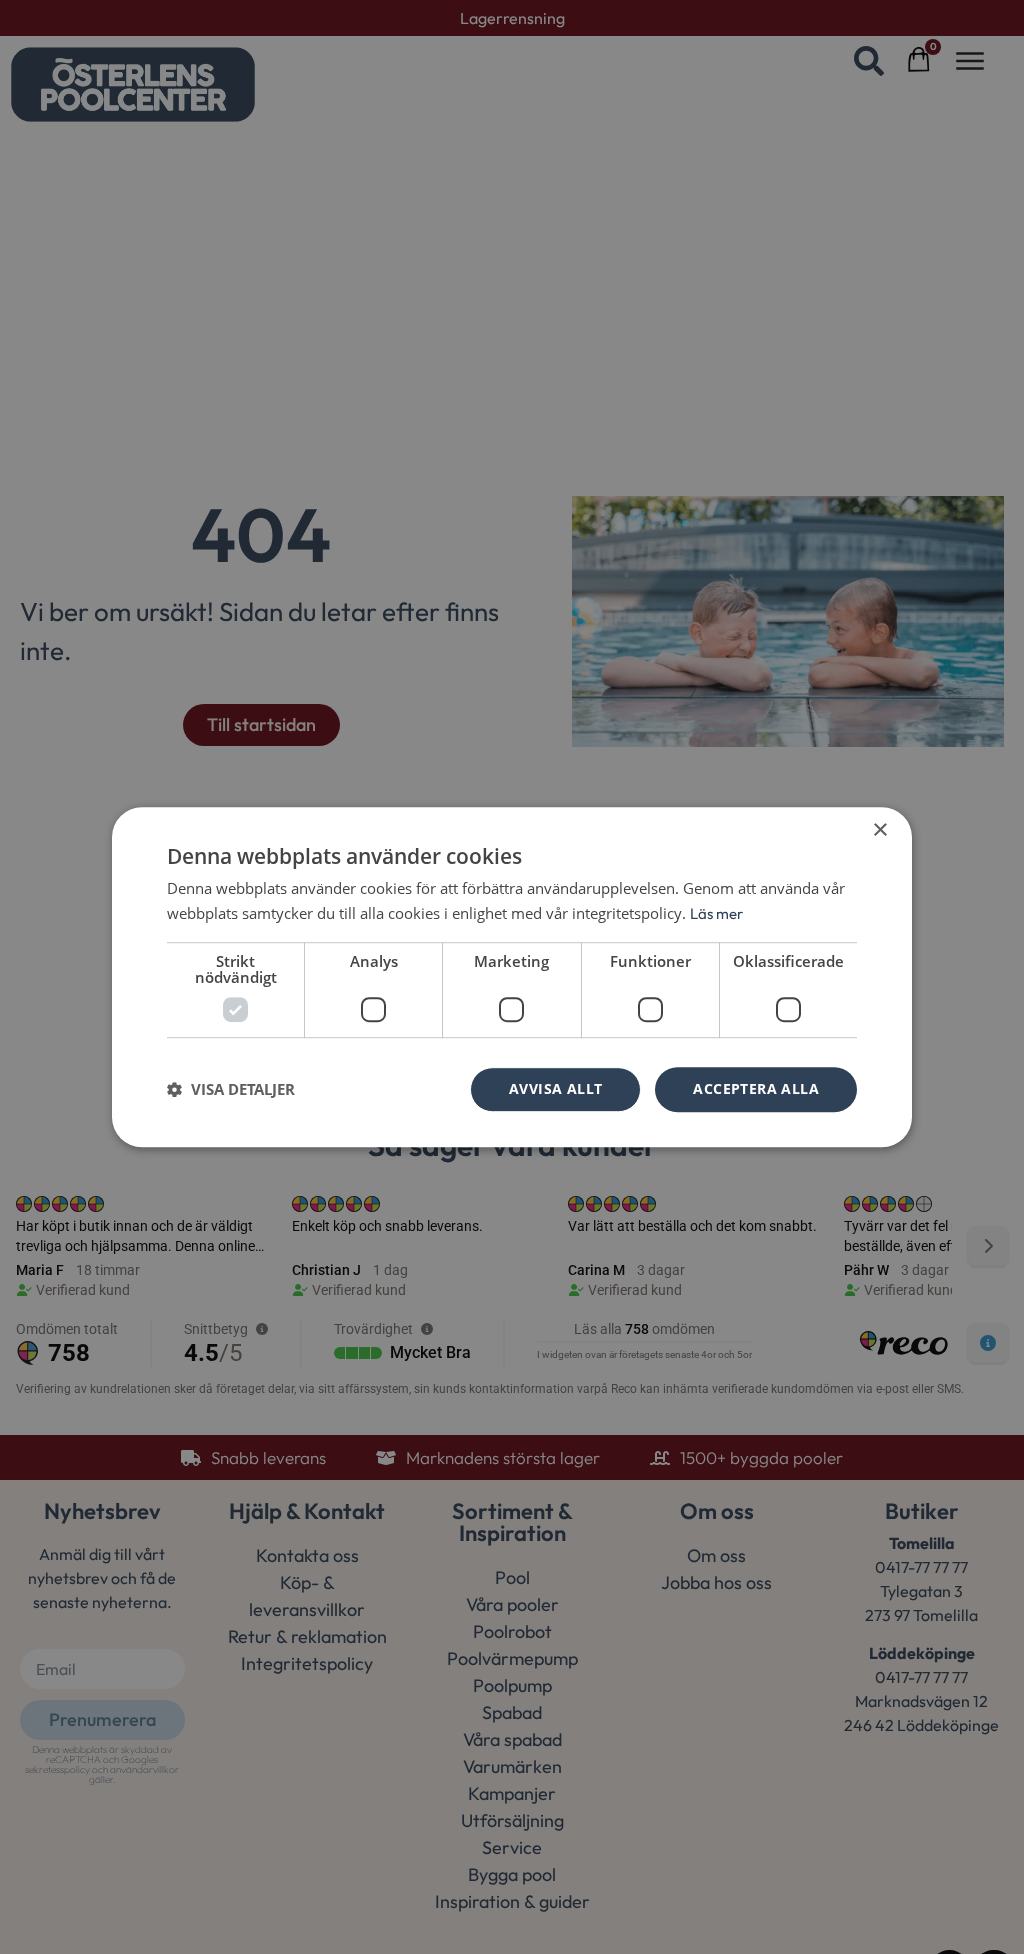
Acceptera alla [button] (756, 1088)
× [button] (879, 830)
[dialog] (512, 977)
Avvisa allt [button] (555, 1088)
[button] (231, 1089)
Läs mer (716, 913)
